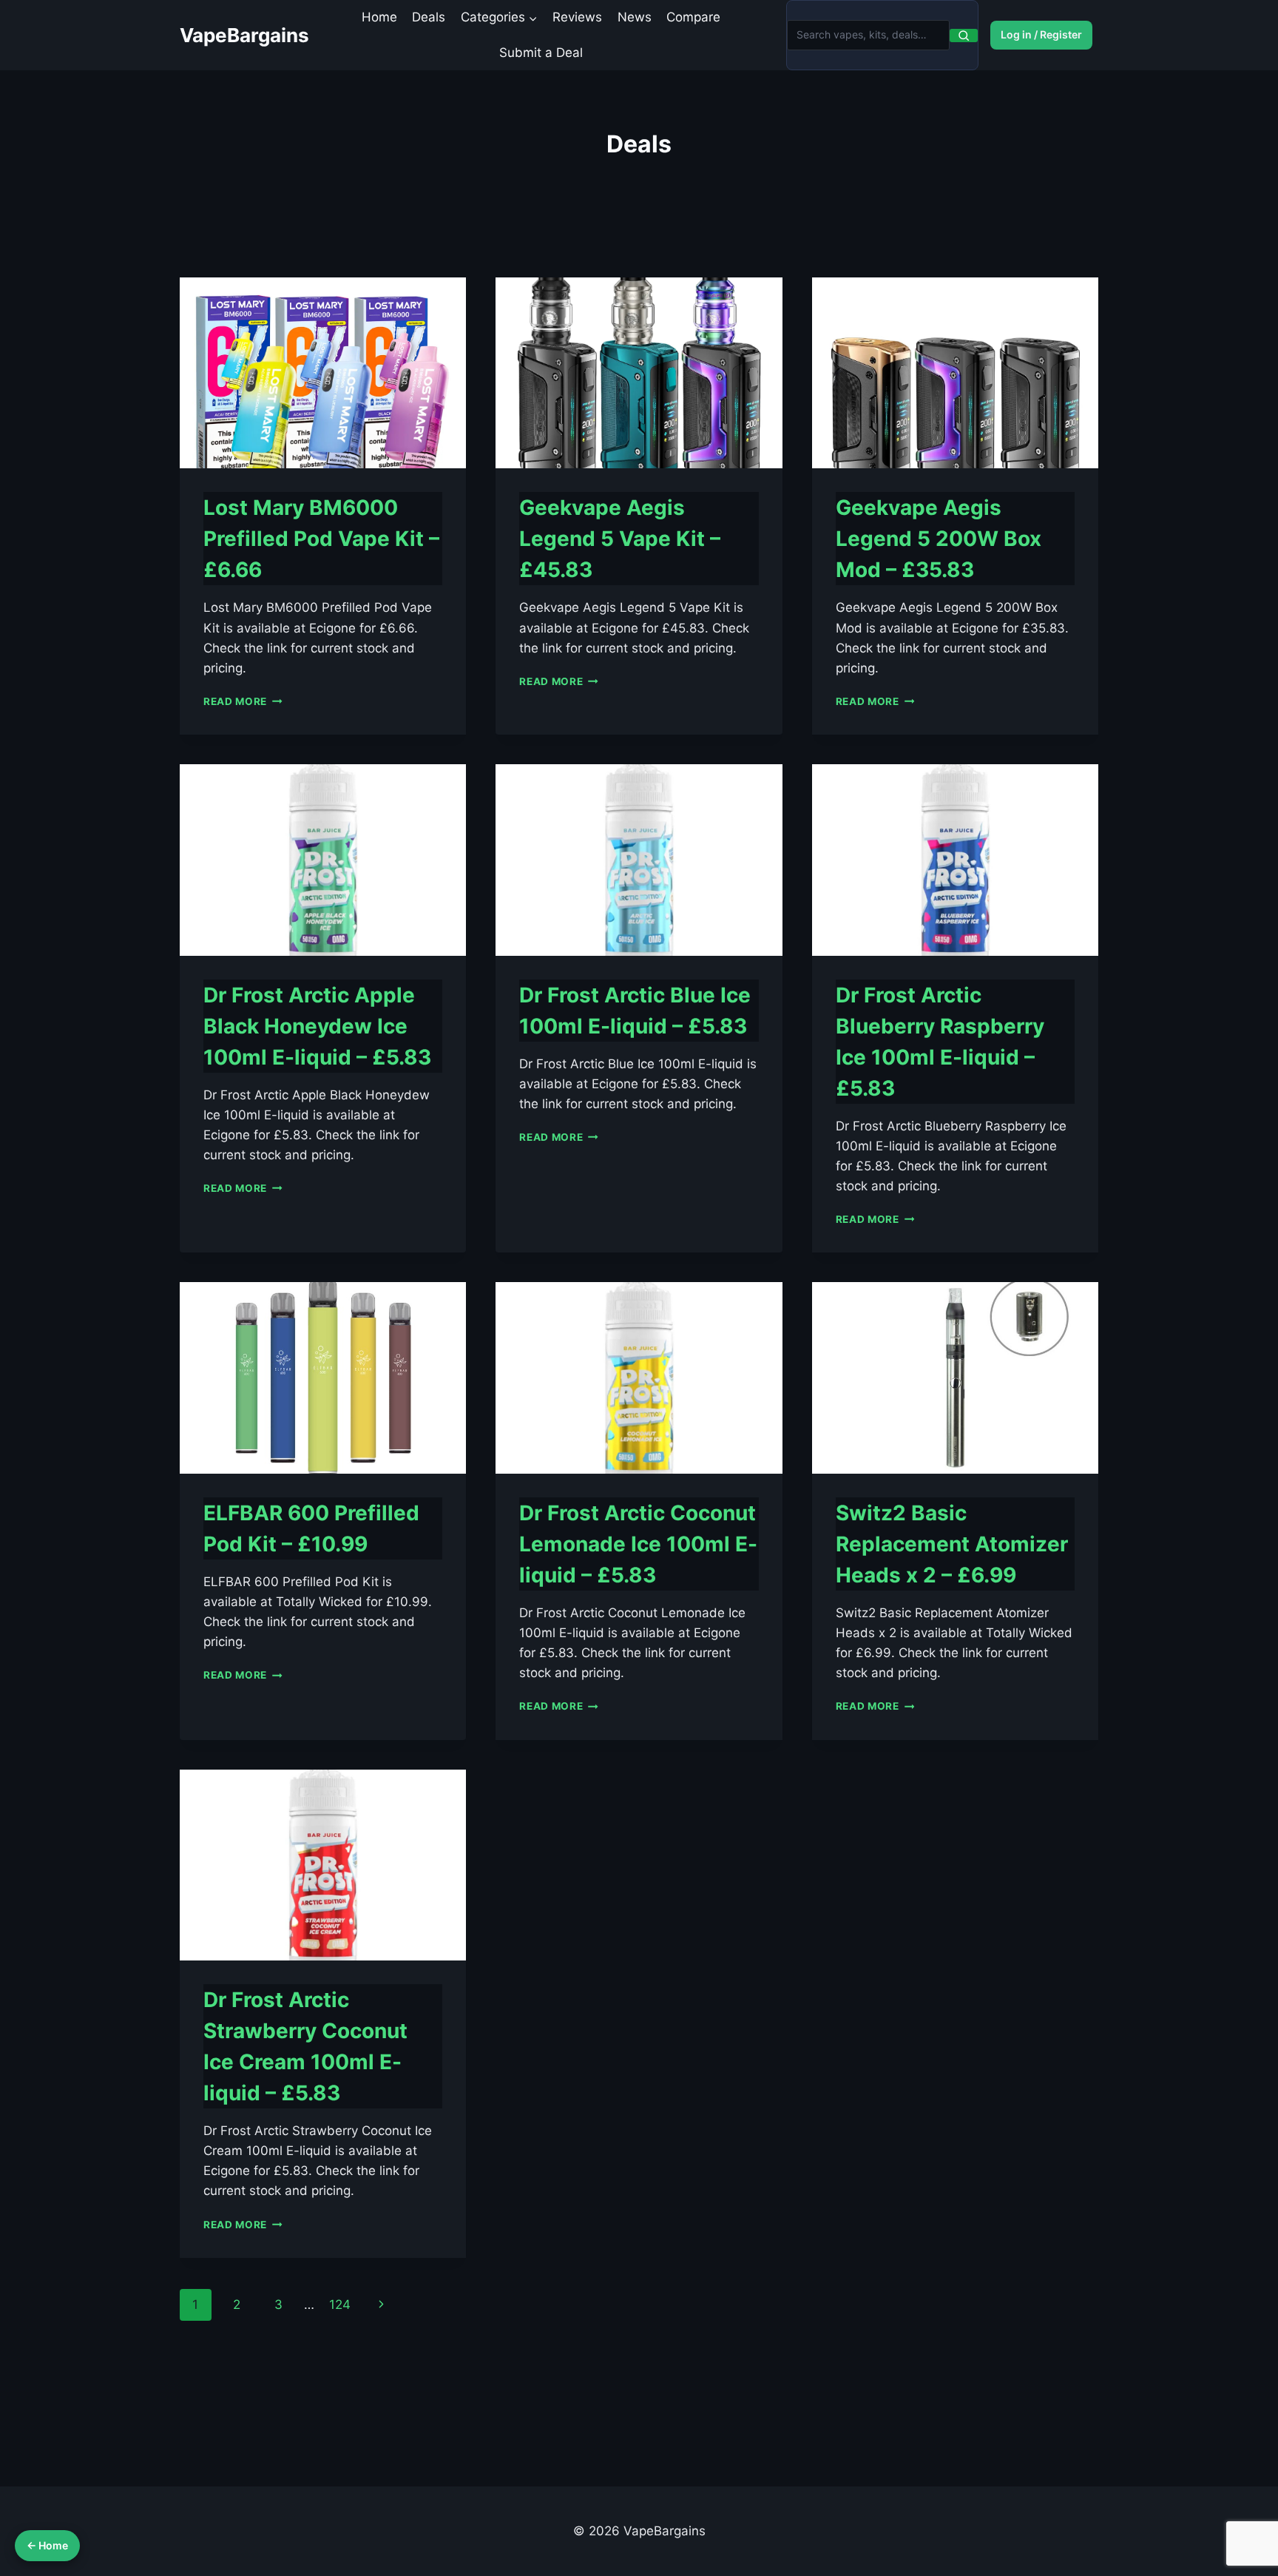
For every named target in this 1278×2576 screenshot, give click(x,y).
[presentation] (323, 373)
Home (379, 17)
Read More (243, 701)
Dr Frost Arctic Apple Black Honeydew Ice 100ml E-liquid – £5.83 (317, 1026)
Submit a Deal (541, 53)
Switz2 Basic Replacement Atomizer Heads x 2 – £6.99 (952, 1544)
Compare (693, 17)
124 (340, 2304)
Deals (429, 17)
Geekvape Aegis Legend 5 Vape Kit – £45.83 (620, 539)
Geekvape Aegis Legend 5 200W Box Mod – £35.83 (939, 539)
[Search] (964, 36)
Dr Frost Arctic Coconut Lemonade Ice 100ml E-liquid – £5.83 (638, 1544)
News (635, 17)
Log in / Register (1041, 34)
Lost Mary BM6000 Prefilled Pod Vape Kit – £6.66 (321, 539)
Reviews (577, 17)
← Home (47, 2545)
